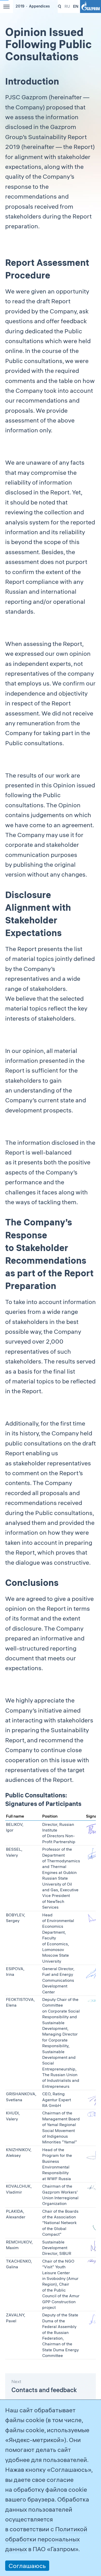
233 (60, 7)
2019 (20, 6)
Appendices (39, 6)
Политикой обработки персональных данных (46, 2539)
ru (67, 6)
